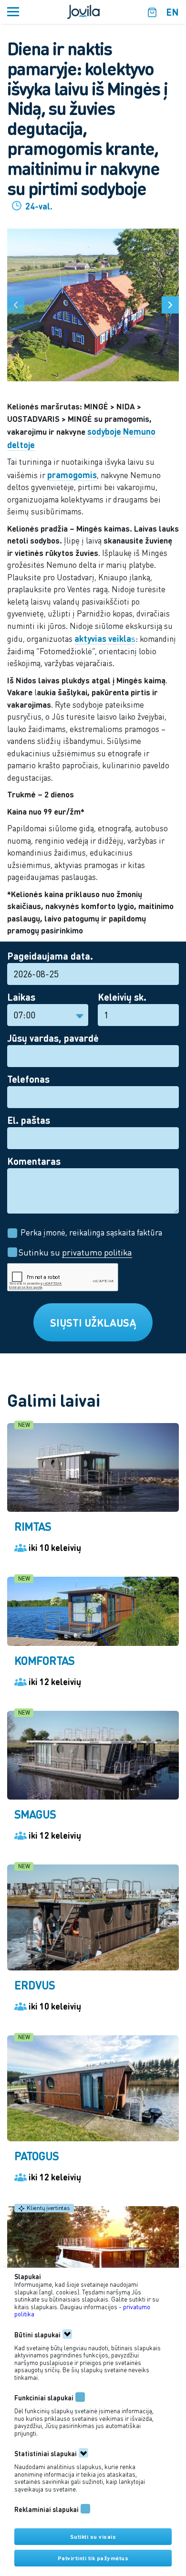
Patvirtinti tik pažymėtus (93, 2558)
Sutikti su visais (93, 2537)
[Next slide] (170, 305)
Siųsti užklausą (93, 1322)
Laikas (21, 997)
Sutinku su (74, 1252)
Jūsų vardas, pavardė (53, 1038)
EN (172, 12)
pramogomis (72, 475)
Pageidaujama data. (50, 956)
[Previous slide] (16, 305)
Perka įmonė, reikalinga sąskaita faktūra (91, 1232)
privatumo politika (97, 1252)
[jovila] (83, 11)
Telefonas (28, 1079)
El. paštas (29, 1120)
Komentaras (34, 1161)
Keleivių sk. (122, 997)
